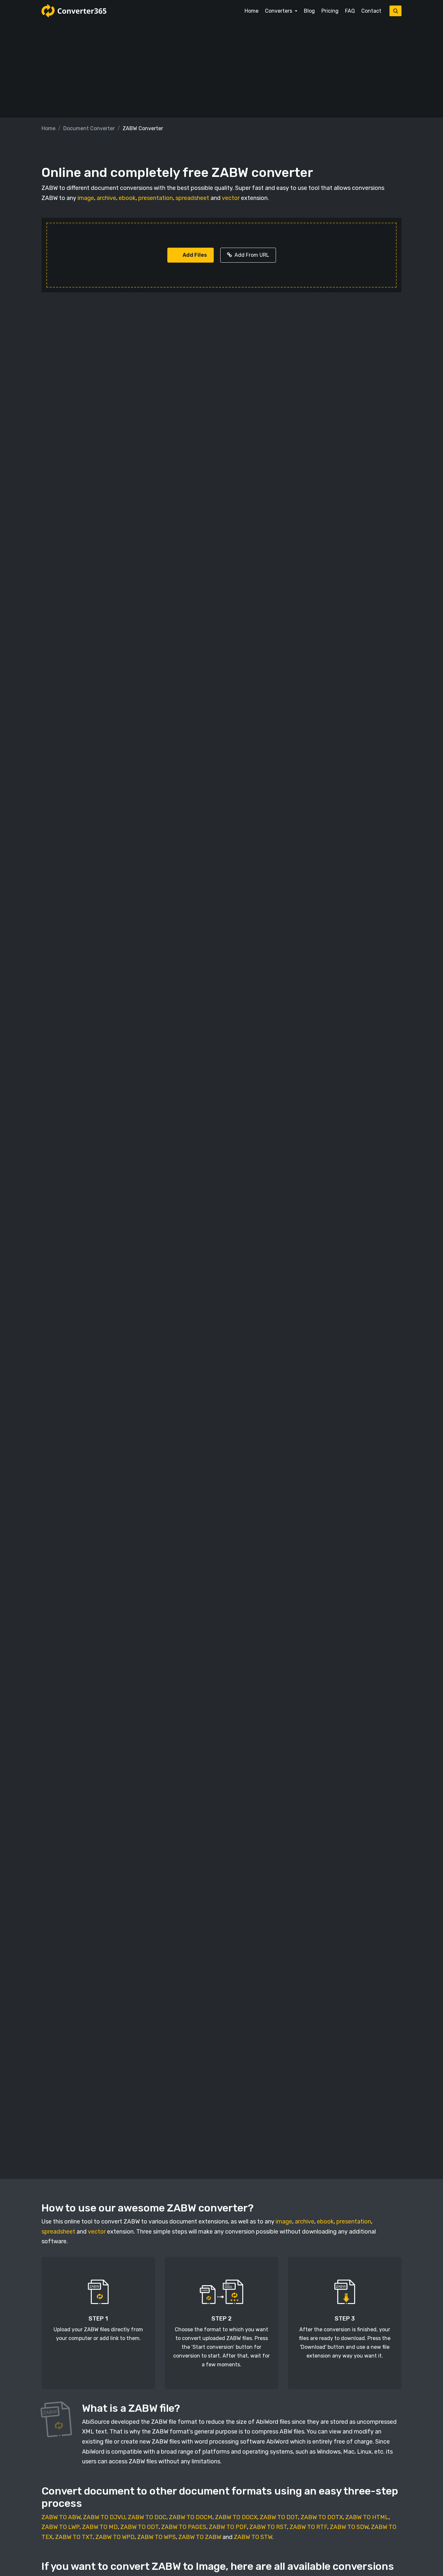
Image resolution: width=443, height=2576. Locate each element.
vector (231, 198)
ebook (127, 198)
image (86, 198)
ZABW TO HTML (367, 2517)
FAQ (350, 11)
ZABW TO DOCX (236, 2517)
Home (251, 11)
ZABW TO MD (100, 2527)
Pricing (330, 11)
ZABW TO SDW (349, 2527)
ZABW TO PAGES (184, 2527)
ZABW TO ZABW (200, 2537)
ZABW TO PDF (228, 2527)
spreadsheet (192, 198)
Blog (309, 11)
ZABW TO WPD (115, 2537)
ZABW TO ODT (139, 2527)
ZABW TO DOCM (191, 2517)
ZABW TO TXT (74, 2537)
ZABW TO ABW (61, 2517)
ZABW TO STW (253, 2537)
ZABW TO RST (268, 2527)
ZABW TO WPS (156, 2537)
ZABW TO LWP (60, 2527)
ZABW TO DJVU (104, 2517)
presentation (156, 198)
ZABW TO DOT (279, 2517)
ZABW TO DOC (147, 2517)
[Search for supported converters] (395, 11)
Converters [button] (279, 11)
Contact (371, 11)
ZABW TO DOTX (322, 2517)
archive (106, 198)
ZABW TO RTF (308, 2527)
